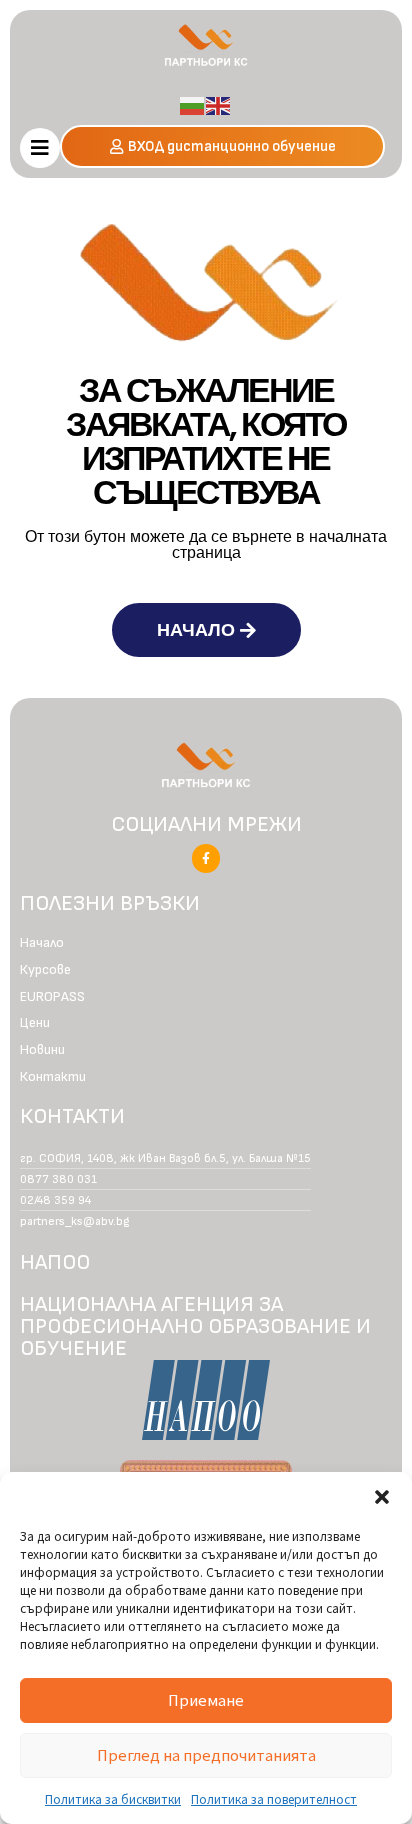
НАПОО (55, 1262)
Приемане (206, 1699)
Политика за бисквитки (113, 1798)
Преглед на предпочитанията (206, 1754)
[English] (219, 103)
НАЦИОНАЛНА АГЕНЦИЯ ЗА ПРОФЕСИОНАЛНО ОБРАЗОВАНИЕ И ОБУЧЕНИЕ (195, 1326)
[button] (382, 1497)
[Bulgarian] (193, 103)
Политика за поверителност (274, 1798)
